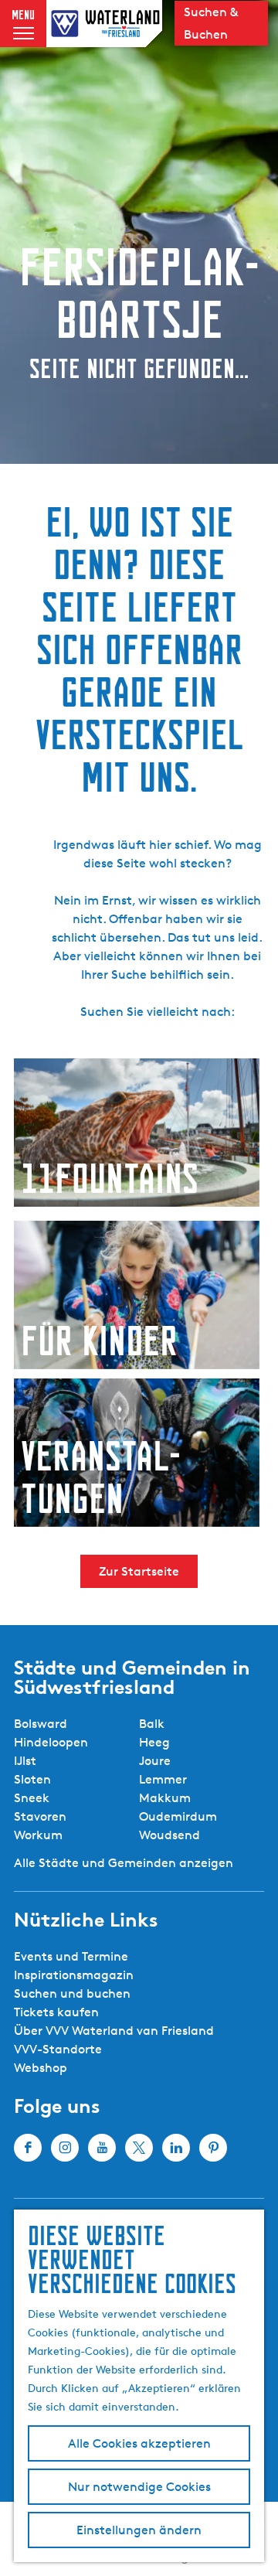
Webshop (41, 2068)
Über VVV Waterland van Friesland (114, 2031)
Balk (152, 1724)
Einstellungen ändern (139, 2530)
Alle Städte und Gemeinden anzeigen (124, 1863)
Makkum (165, 1798)
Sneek (32, 1798)
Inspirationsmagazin (74, 1975)
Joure (155, 1761)
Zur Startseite (139, 1571)
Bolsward (41, 1724)
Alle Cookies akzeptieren (139, 2443)
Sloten (32, 1779)
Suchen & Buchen (211, 23)
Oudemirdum (178, 1816)
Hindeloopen (51, 1742)
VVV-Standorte (58, 2049)
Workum (38, 1835)
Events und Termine (71, 1956)
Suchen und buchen (72, 1993)
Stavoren (40, 1816)
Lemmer (163, 1779)
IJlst (25, 1761)
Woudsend (170, 1835)
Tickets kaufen (56, 2012)
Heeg (154, 1742)
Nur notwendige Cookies (139, 2487)
